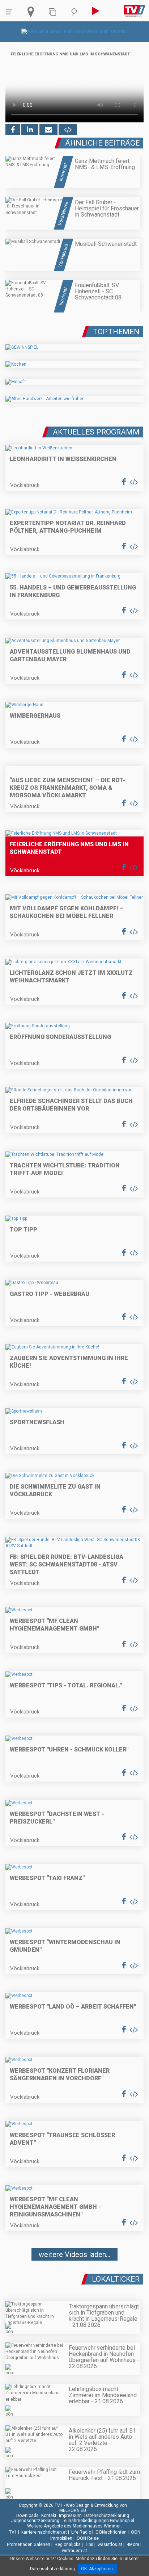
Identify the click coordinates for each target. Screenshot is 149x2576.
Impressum (70, 2516)
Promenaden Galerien (29, 2544)
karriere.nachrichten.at (44, 2532)
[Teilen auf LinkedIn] (30, 130)
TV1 (13, 2532)
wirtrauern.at (74, 2551)
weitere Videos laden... (74, 2254)
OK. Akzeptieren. (97, 2569)
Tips (89, 2544)
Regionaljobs (68, 2544)
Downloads (27, 2516)
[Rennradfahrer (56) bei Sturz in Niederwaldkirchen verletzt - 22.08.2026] (74, 2276)
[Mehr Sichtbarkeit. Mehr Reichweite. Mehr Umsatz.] (75, 32)
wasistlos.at (110, 2544)
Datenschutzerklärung (107, 2516)
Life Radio (81, 2532)
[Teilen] (48, 130)
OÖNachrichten (111, 2532)
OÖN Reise (88, 2538)
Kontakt (49, 2516)
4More (133, 2544)
